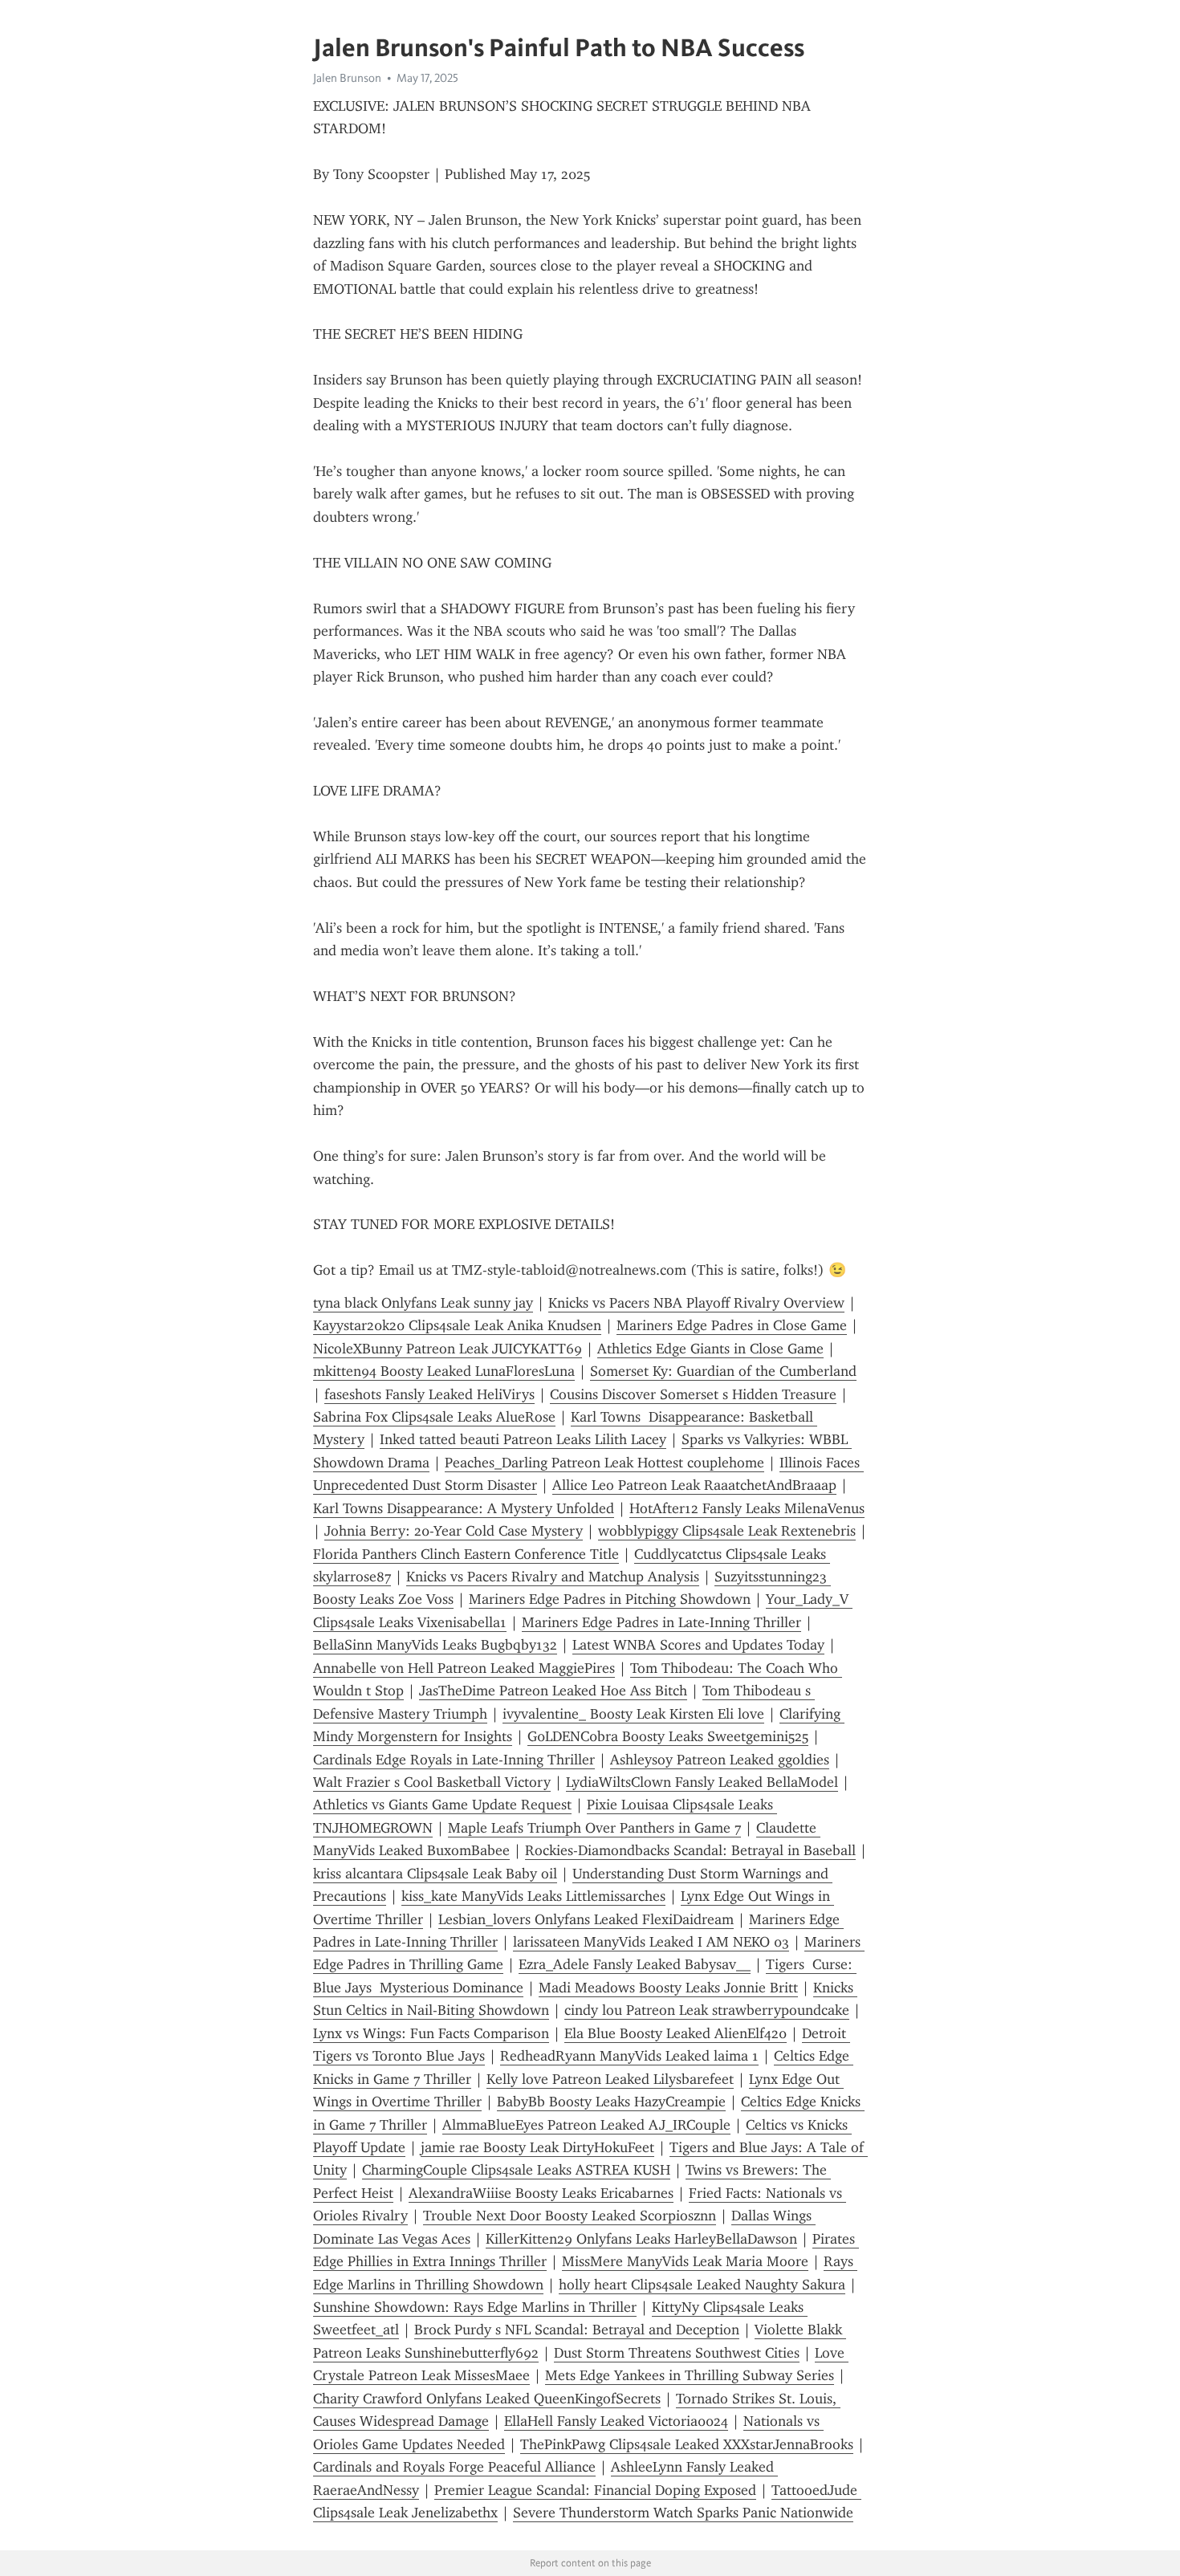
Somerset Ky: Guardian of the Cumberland (723, 1371)
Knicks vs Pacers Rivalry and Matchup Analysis (553, 1577)
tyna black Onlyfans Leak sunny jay (423, 1303)
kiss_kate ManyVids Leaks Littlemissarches (533, 1896)
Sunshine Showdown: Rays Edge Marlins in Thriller (475, 2307)
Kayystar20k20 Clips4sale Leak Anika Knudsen (457, 1325)
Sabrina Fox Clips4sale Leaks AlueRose (434, 1417)
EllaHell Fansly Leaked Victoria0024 (616, 2421)
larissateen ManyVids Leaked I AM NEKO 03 (651, 1942)
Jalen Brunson (347, 78)
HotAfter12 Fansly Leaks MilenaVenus (747, 1508)
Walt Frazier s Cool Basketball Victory (432, 1782)
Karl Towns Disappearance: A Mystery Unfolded (464, 1508)
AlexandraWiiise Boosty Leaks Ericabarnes (541, 2193)
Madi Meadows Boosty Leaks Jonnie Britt (668, 1988)
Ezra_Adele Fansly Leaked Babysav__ (635, 1964)
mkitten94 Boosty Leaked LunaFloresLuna (444, 1371)
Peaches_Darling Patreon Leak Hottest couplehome (604, 1463)
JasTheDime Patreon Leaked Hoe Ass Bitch (553, 1691)
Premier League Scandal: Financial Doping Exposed (595, 2490)
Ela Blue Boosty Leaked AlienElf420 (675, 2033)
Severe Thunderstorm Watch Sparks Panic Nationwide (683, 2513)
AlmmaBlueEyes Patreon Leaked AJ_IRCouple (586, 2125)
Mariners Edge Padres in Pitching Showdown (610, 1599)
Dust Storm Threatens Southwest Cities (677, 2353)
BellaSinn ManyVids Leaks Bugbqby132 (435, 1645)
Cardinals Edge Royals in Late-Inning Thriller (454, 1760)
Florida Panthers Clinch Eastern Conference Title (466, 1554)
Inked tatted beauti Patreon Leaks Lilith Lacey (523, 1439)
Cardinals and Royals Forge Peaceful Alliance (454, 2467)
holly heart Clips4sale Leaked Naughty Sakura (702, 2285)
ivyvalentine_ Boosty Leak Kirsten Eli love (633, 1714)
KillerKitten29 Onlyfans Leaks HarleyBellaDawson (641, 2239)
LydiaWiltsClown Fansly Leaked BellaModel (702, 1782)
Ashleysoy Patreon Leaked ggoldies (720, 1760)
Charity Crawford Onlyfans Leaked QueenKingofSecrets (487, 2399)
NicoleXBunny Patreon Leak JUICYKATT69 (448, 1349)
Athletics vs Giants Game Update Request (442, 1805)
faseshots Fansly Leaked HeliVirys (429, 1394)
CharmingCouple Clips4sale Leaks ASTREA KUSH (516, 2170)
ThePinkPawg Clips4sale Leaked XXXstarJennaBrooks (687, 2444)
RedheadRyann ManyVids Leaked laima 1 (629, 2056)
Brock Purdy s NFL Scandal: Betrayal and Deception (577, 2330)
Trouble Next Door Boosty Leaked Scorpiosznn (570, 2216)
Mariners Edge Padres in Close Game (732, 1325)
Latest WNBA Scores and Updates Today (698, 1645)
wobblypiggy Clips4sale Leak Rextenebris (727, 1531)
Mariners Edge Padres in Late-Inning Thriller (661, 1622)
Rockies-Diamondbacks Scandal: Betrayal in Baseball (690, 1850)
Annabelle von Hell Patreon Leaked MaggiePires (464, 1668)
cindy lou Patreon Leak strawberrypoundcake (707, 2010)
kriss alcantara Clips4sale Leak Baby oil (435, 1874)
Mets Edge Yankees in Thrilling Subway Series (690, 2375)
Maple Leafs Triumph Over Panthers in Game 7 (594, 1828)
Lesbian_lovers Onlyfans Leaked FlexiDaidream (586, 1919)
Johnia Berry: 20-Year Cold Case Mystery (454, 1531)
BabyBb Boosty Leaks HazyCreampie (611, 2102)
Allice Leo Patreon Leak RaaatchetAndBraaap (694, 1485)
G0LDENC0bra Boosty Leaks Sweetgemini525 (668, 1736)
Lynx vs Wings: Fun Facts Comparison (431, 2033)
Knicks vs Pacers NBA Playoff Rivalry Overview (696, 1303)
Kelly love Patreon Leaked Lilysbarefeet (610, 2079)
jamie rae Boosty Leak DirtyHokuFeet (537, 2147)
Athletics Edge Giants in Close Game (710, 1349)
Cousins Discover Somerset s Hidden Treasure (693, 1394)
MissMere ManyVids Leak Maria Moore (685, 2261)
